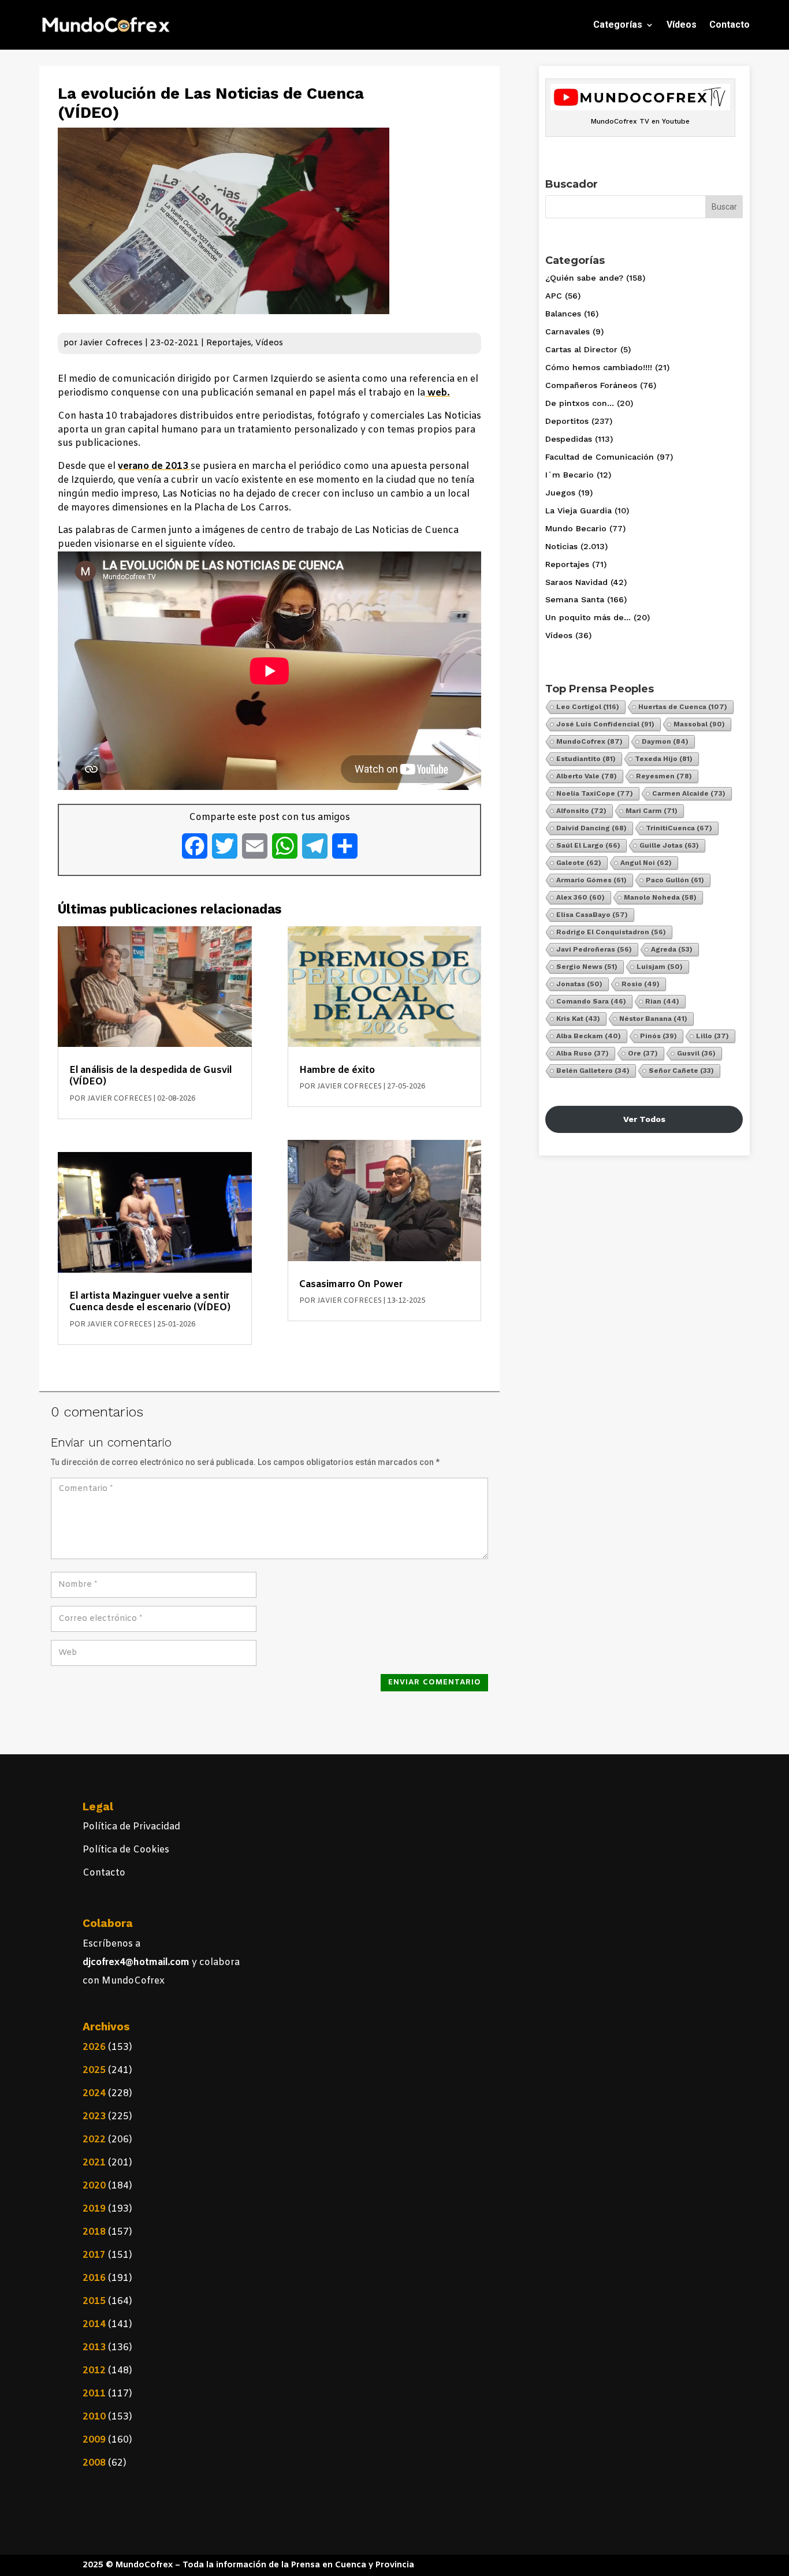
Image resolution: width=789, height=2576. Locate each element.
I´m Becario (570, 475)
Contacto (730, 25)
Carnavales (567, 331)
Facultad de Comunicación (600, 457)
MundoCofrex (589, 741)
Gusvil (696, 1053)
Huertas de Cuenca (683, 707)
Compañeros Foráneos (591, 385)
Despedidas (569, 439)
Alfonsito (581, 811)
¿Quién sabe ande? (584, 278)
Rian (662, 1001)
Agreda (672, 949)
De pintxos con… (580, 403)
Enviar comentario (435, 1682)
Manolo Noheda (660, 897)
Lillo (712, 1036)
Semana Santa (575, 599)
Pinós (658, 1036)
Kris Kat (578, 1019)
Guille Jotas (669, 845)
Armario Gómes (591, 880)
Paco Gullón (675, 880)
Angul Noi (646, 863)
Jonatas (579, 984)
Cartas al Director (581, 349)
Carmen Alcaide (689, 793)
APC (554, 296)
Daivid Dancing (591, 828)
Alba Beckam (589, 1036)
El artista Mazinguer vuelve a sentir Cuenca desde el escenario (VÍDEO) (150, 1302)
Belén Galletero (593, 1071)
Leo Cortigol (588, 707)
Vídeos (682, 25)
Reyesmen (664, 776)
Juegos (560, 493)
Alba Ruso (583, 1053)
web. (438, 393)
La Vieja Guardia (578, 510)
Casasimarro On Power (351, 1285)
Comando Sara (591, 1001)
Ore (643, 1053)
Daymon (665, 741)
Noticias (561, 546)
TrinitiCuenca (679, 828)
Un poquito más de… (588, 617)
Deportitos (567, 421)
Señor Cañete (681, 1071)
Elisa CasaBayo (592, 915)
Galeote (579, 863)
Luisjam (660, 967)
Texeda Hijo (664, 759)
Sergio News (587, 967)
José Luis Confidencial (605, 724)
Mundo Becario (576, 528)
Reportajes (229, 343)
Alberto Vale (587, 776)
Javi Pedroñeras (594, 949)
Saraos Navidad (576, 582)
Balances (563, 314)
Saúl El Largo (588, 845)
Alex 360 (580, 897)
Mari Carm (652, 811)
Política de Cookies (126, 1850)
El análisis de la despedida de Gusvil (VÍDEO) (150, 1076)
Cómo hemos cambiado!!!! (599, 367)
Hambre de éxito (337, 1070)
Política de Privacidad (131, 1827)
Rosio (641, 984)
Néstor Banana (653, 1019)
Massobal (699, 724)
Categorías (618, 25)
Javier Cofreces (111, 343)
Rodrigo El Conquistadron (611, 932)
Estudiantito (586, 759)
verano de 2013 (154, 466)
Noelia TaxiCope (595, 793)
